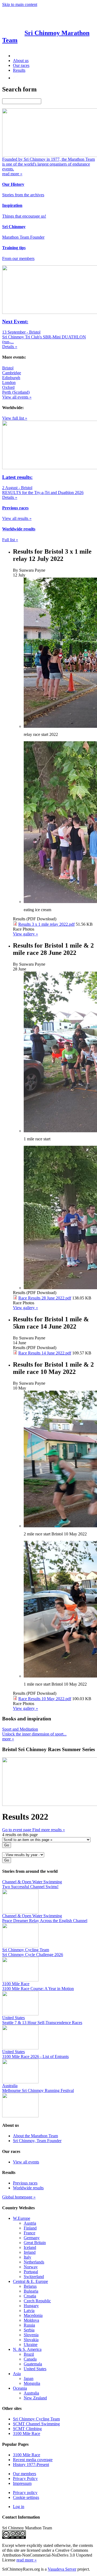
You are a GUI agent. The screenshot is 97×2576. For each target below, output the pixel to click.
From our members (18, 258)
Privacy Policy (25, 2479)
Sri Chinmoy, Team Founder (37, 2141)
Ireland (30, 2252)
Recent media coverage (33, 2460)
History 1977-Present (31, 2464)
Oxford (8, 387)
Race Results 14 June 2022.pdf (45, 1353)
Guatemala (33, 2364)
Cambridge (12, 373)
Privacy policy (25, 2493)
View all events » (17, 397)
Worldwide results (28, 2188)
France (30, 2233)
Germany (32, 2238)
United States (35, 2369)
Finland (30, 2228)
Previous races (25, 2183)
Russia (29, 2325)
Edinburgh (11, 378)
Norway (31, 2267)
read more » (27, 2560)
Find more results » (49, 1830)
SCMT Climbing (27, 2429)
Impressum (22, 2483)
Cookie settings (26, 2497)
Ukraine (31, 2345)
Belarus (30, 2286)
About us (21, 61)
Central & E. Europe (30, 2281)
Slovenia (31, 2335)
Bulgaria (31, 2291)
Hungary (31, 2306)
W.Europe (22, 2218)
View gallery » (25, 934)
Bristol (8, 368)
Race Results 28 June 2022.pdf (45, 1298)
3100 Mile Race (27, 2433)
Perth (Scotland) (16, 392)
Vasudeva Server (62, 2569)
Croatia (30, 2296)
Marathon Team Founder (23, 237)
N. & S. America (27, 2349)
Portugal (31, 2272)
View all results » (17, 518)
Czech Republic (37, 2301)
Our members (25, 2474)
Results (19, 70)
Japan (29, 2378)
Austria (30, 2223)
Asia (17, 2374)
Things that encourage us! (24, 216)
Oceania (20, 2388)
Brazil (29, 2354)
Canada (30, 2359)
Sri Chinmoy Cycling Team (36, 2419)
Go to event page (17, 1830)
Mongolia (32, 2383)
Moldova (31, 2320)
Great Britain (35, 2243)
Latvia (29, 2311)
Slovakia (31, 2340)
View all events (26, 2162)
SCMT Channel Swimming (36, 2424)
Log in (19, 2507)
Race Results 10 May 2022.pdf (45, 1699)
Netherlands (34, 2262)
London (9, 383)
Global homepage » (19, 2197)
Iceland (30, 2247)
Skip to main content (20, 4)
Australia (31, 2393)
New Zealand (35, 2398)
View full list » (15, 418)
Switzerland (34, 2277)
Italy (27, 2257)
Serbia (29, 2330)
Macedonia (33, 2315)
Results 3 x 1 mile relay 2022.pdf (46, 924)
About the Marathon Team (35, 2136)
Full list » (10, 540)
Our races (21, 65)
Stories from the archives (23, 195)
